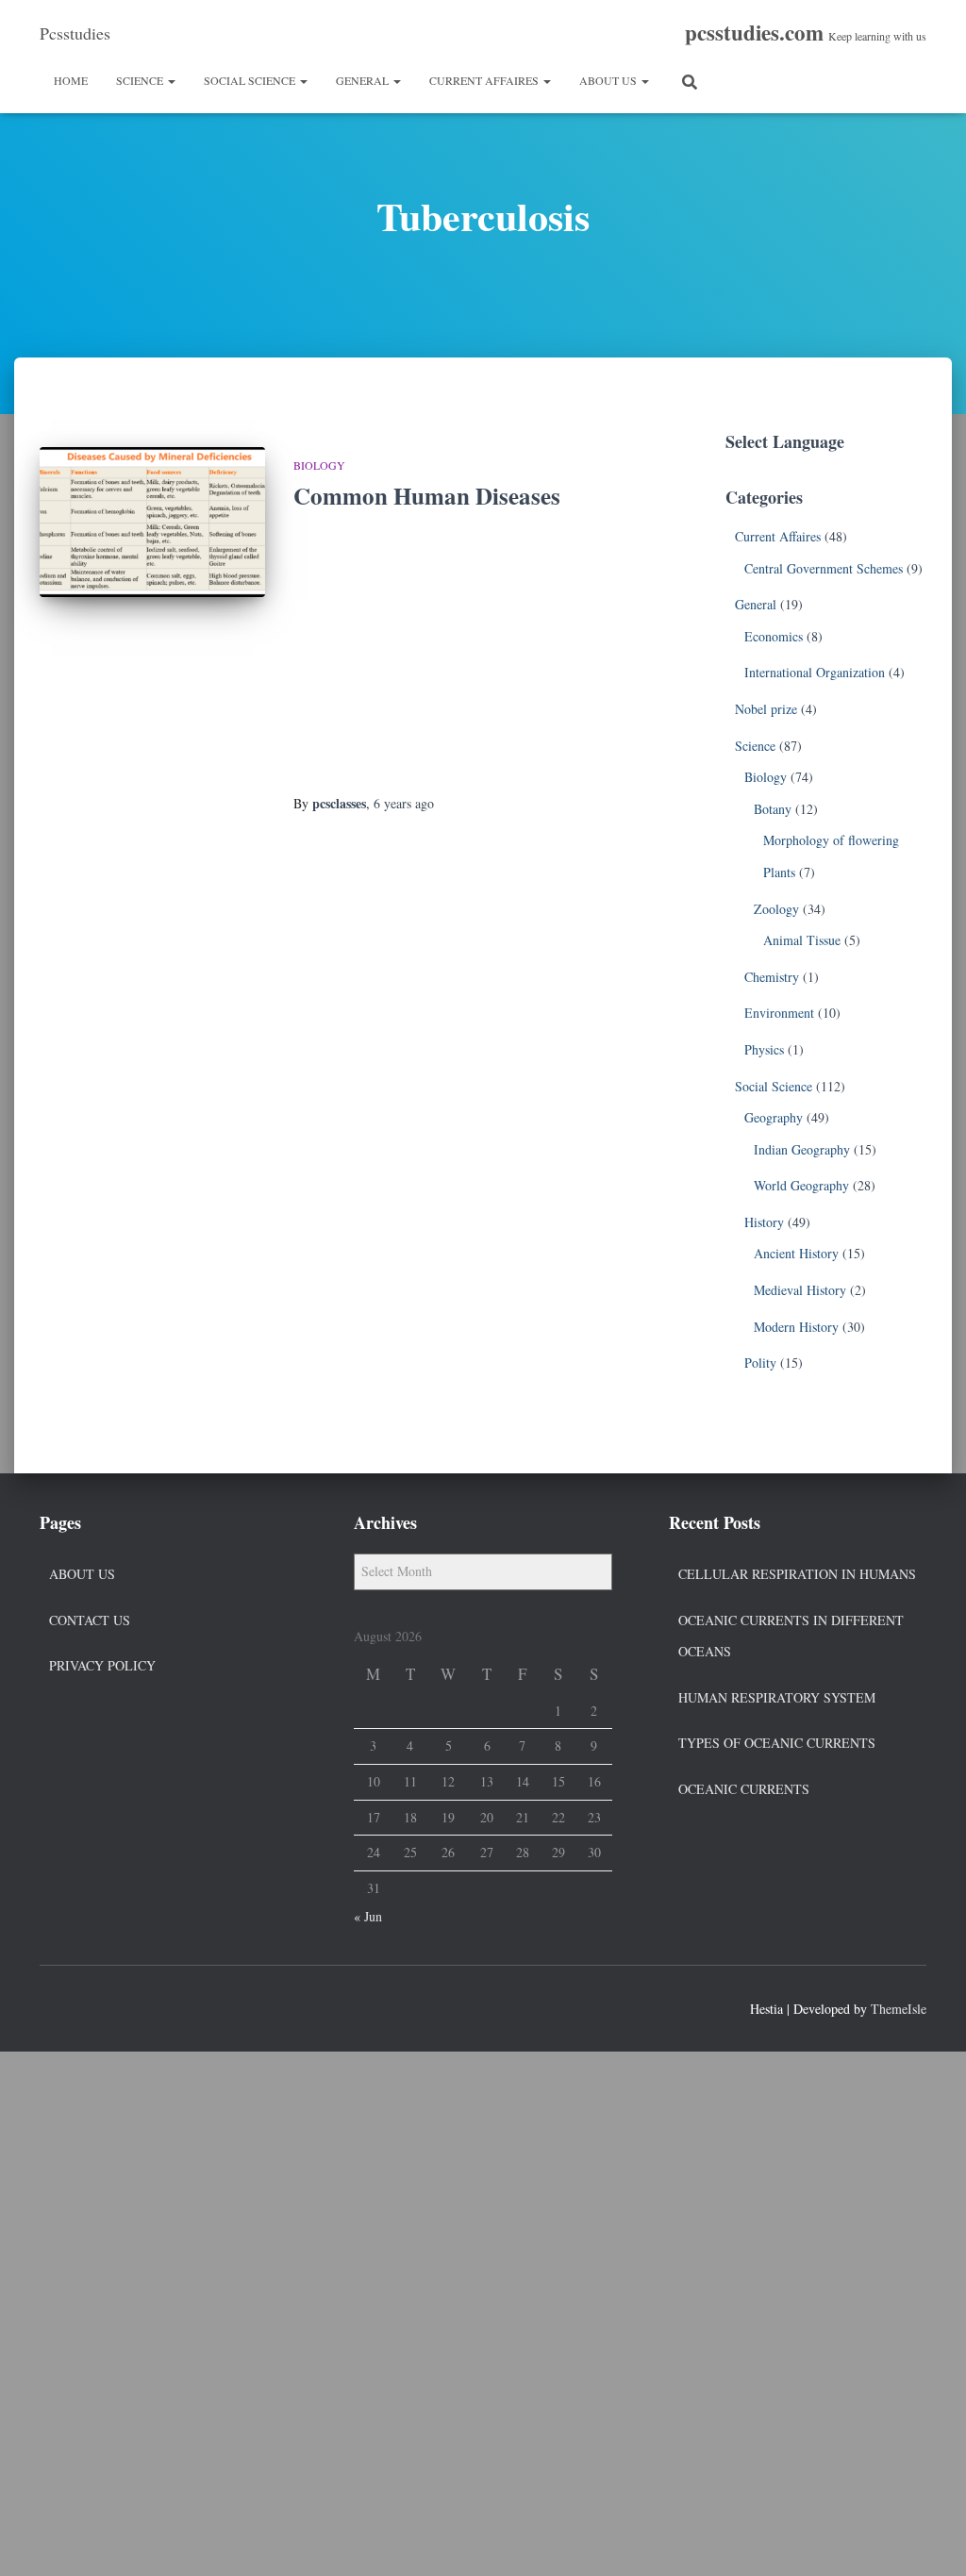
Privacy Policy (102, 1665)
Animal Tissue (802, 940)
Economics (774, 636)
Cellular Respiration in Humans (797, 1574)
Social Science (251, 80)
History (764, 1222)
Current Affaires (485, 80)
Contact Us (90, 1620)
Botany (773, 809)
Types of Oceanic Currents (777, 1743)
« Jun (368, 1916)
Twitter (89, 2006)
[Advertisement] (458, 654)
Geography (774, 1117)
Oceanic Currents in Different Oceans (791, 1636)
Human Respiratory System (777, 1697)
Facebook (55, 2006)
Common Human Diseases (427, 496)
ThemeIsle (899, 2009)
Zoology (776, 909)
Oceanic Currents (744, 1789)
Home (71, 80)
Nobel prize (766, 709)
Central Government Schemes (824, 568)
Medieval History (800, 1290)
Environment (779, 1013)
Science (141, 80)
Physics (764, 1049)
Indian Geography (802, 1149)
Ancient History (796, 1253)
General (364, 80)
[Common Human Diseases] (152, 523)
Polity (760, 1363)
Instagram (123, 2006)
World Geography (801, 1185)
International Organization (815, 672)
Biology (319, 465)
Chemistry (772, 977)
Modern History (796, 1327)
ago (404, 803)
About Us (609, 80)
